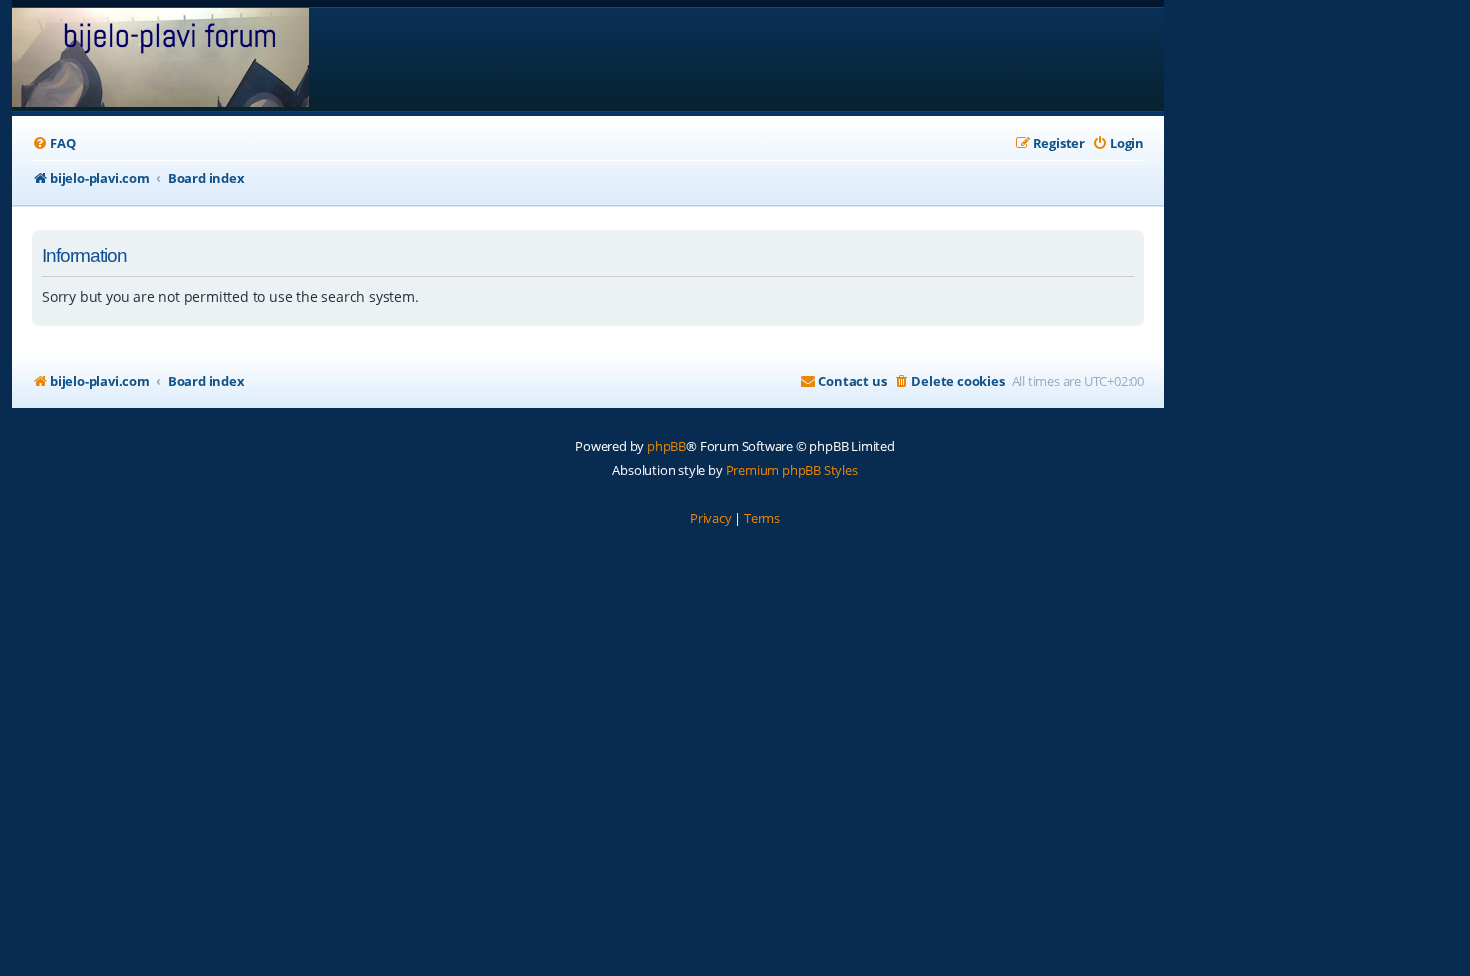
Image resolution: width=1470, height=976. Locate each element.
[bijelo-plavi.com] (160, 59)
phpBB (666, 446)
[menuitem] (53, 143)
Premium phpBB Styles (792, 470)
